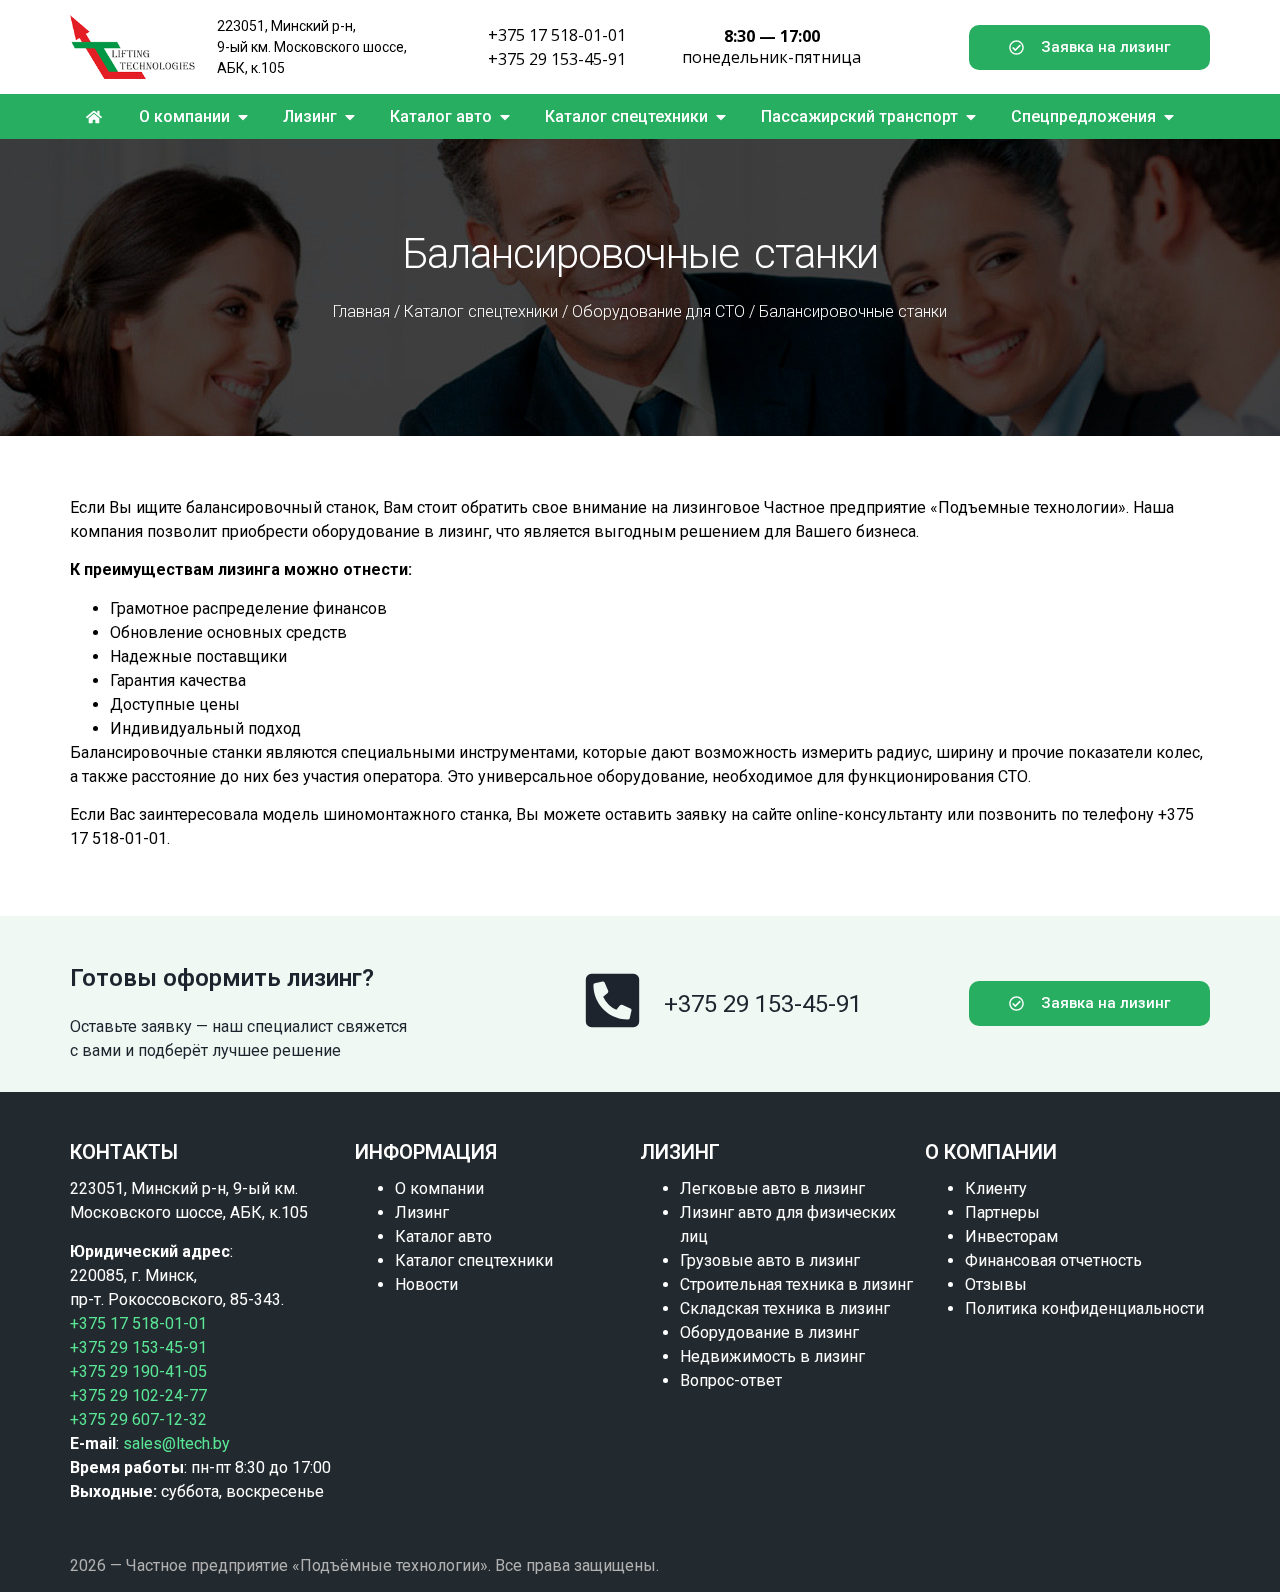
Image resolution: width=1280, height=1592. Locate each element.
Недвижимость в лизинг (772, 1356)
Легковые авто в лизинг (772, 1188)
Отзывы (996, 1284)
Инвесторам (1011, 1236)
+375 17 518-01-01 (557, 35)
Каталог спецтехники (481, 311)
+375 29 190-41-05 (138, 1371)
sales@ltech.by (176, 1443)
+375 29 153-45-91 (557, 59)
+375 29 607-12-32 (138, 1419)
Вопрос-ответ (731, 1380)
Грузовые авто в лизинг (770, 1260)
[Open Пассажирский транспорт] (971, 117)
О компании (439, 1188)
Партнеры (1002, 1212)
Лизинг (422, 1212)
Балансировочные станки (853, 311)
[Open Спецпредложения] (1169, 117)
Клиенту (996, 1188)
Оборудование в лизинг (769, 1332)
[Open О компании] (243, 117)
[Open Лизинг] (350, 117)
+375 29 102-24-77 (138, 1395)
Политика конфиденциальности (1084, 1308)
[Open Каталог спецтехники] (721, 117)
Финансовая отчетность (1053, 1260)
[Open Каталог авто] (505, 117)
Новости (426, 1284)
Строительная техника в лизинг (796, 1284)
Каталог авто (443, 1236)
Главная (361, 311)
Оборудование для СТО (658, 311)
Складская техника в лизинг (785, 1308)
